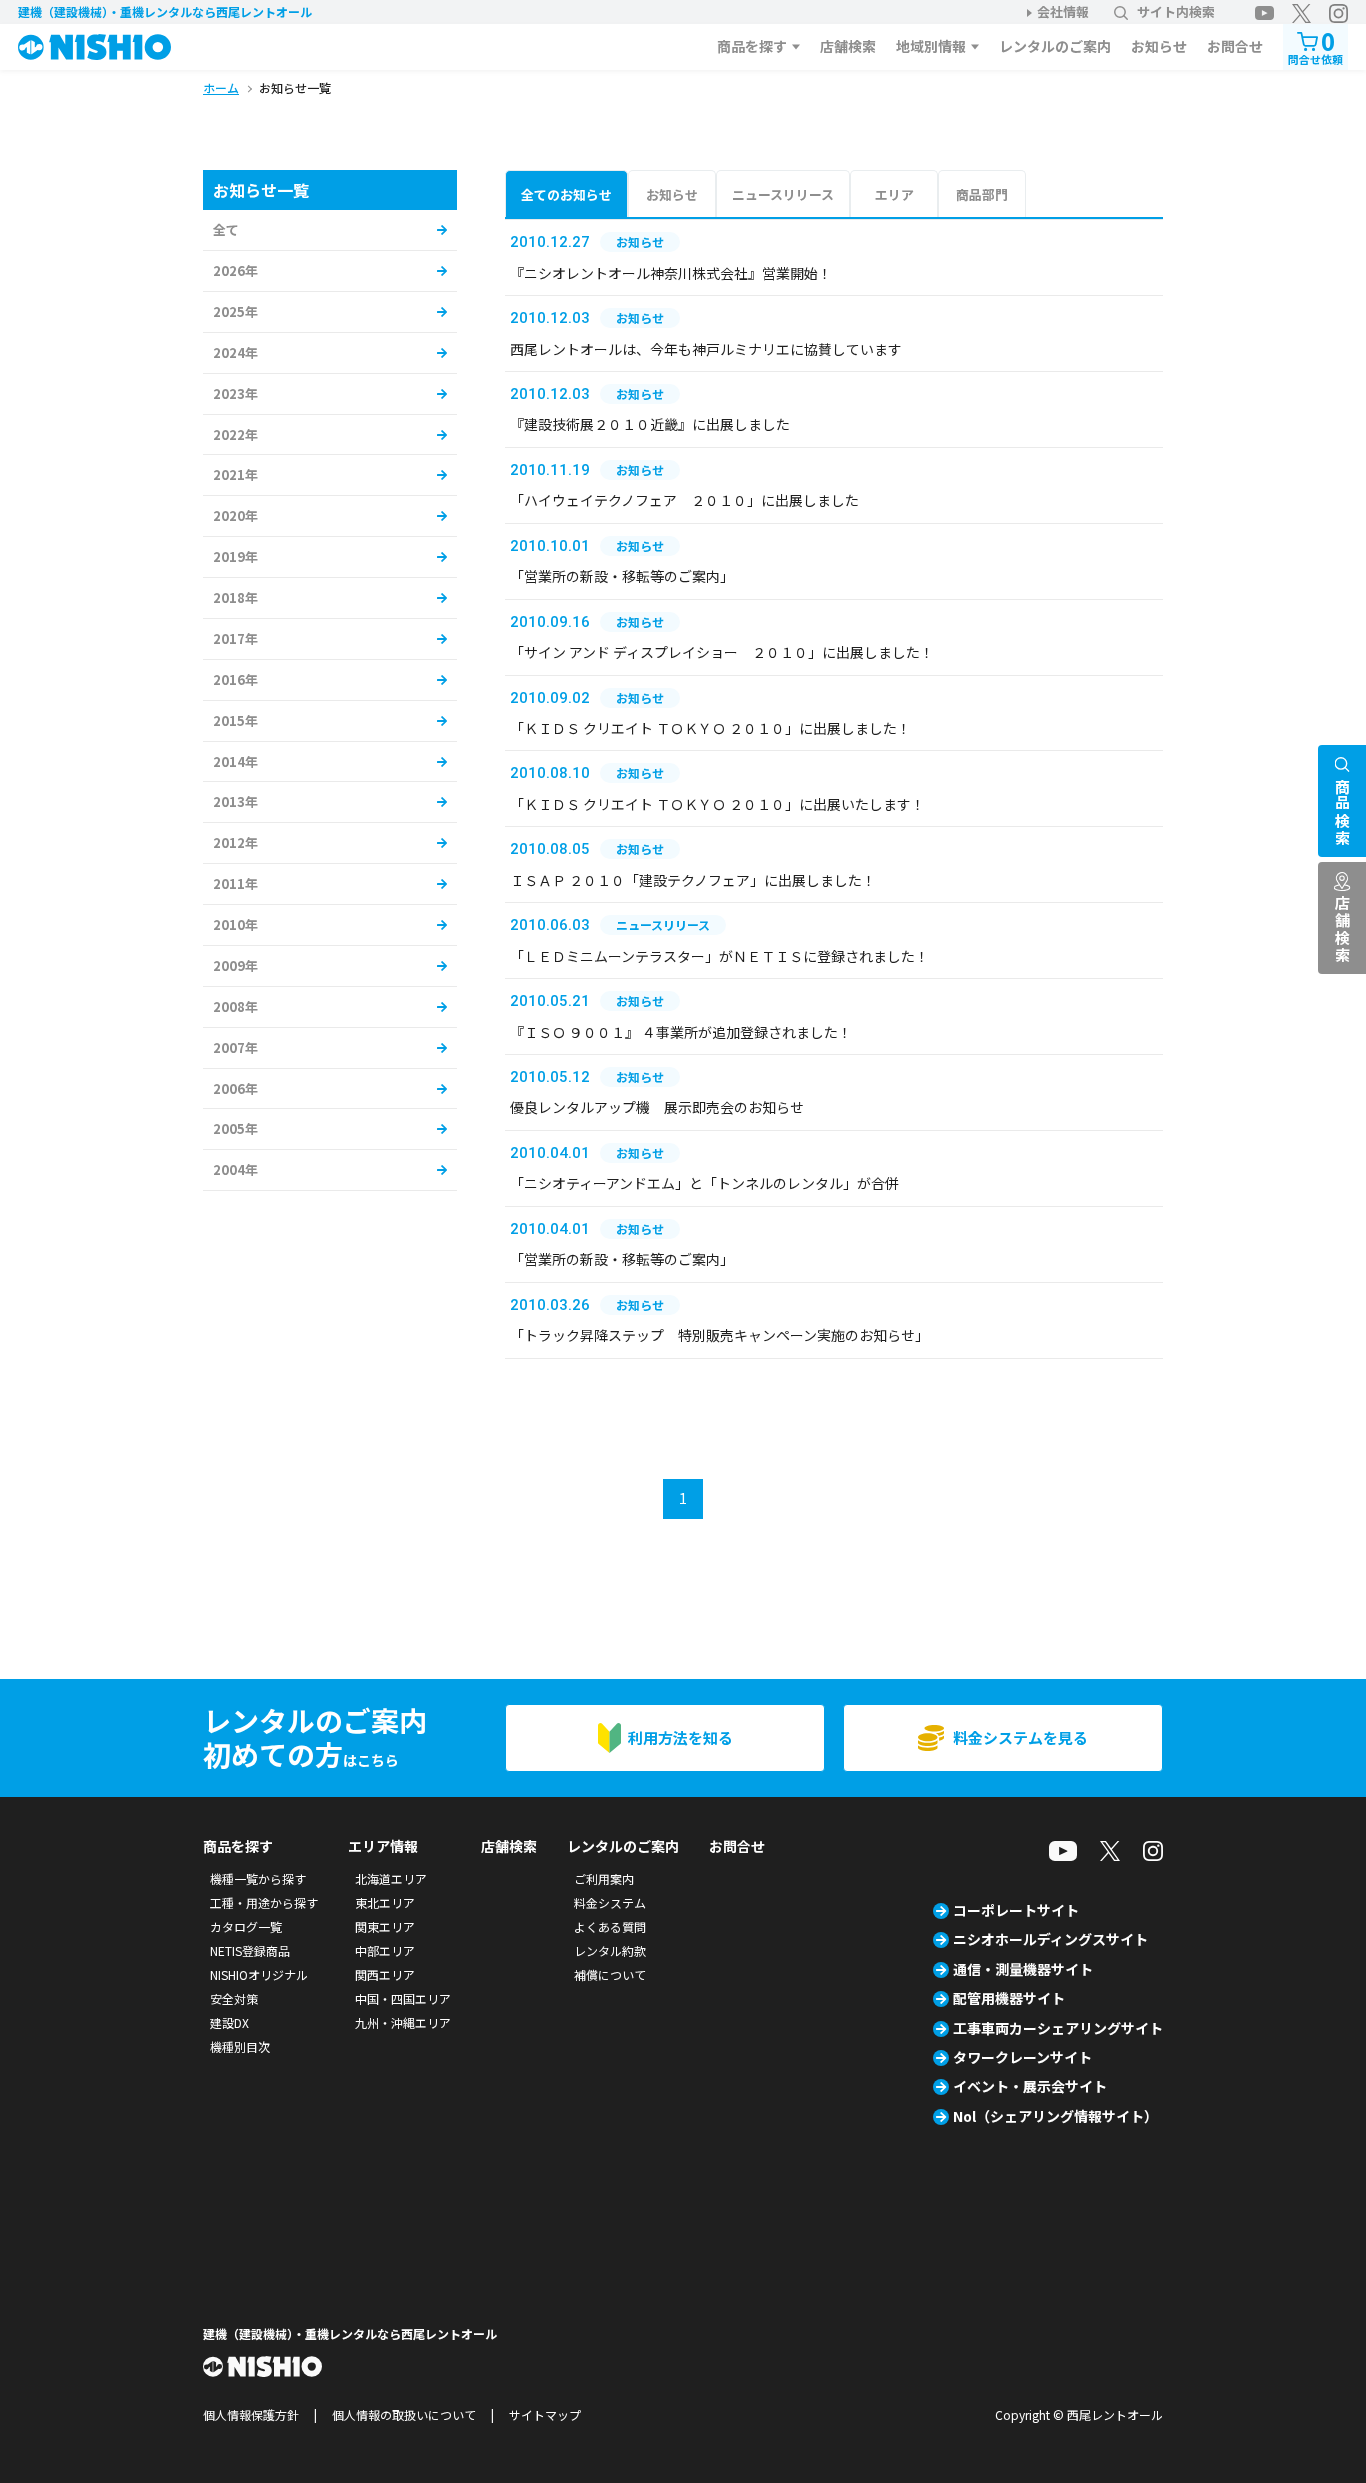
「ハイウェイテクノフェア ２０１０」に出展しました (684, 500)
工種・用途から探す (264, 1902)
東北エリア (385, 1902)
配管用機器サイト (1009, 1998)
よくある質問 (610, 1926)
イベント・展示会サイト (1030, 2086)
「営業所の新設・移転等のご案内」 (622, 576)
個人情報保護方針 (251, 2414)
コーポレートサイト (1016, 1910)
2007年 (235, 1047)
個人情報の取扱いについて (404, 2414)
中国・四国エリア (403, 1998)
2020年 (235, 515)
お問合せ (1235, 46)
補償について (610, 1974)
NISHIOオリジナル (259, 1974)
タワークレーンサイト (1022, 2057)
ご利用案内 (604, 1878)
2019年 (235, 556)
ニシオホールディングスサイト (1050, 1939)
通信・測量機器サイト (1023, 1969)
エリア (894, 194)
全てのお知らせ (566, 194)
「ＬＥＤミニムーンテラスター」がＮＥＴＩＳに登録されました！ (719, 956)
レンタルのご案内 (1055, 46)
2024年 (235, 352)
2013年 (235, 801)
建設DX (229, 2022)
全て (226, 229)
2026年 (235, 270)
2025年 (235, 311)
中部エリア (385, 1950)
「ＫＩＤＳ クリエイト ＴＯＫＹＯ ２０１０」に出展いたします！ (717, 804)
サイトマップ (545, 2414)
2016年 (235, 679)
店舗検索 (848, 46)
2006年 (235, 1088)
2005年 (235, 1128)
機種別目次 (240, 2046)
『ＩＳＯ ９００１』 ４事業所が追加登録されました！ (681, 1032)
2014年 (235, 761)
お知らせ (1159, 46)
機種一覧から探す (258, 1878)
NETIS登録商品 (250, 1950)
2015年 (235, 720)
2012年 (235, 842)
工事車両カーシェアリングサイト (1058, 2028)
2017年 (235, 638)
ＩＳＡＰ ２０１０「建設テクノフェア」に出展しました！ (693, 880)
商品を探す (752, 46)
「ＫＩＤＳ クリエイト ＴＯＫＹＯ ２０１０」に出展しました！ (710, 728)
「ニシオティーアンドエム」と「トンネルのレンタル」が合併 (704, 1183)
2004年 (235, 1169)
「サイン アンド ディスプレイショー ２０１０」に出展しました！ (722, 652)
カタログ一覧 (246, 1926)
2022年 (235, 434)
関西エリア (385, 1974)
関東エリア (385, 1926)
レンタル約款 (610, 1950)
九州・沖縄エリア (403, 2022)
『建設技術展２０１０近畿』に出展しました (650, 424)
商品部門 (982, 194)
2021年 (235, 474)
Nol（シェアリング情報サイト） (1055, 2116)
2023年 (235, 393)
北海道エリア (391, 1878)
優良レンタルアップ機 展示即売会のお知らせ (657, 1107)
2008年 (235, 1006)
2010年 (235, 924)
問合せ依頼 (1315, 45)
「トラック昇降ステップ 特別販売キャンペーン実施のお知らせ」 (719, 1335)
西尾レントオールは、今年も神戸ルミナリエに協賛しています (706, 349)
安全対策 (234, 1998)
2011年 (235, 883)
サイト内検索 (1176, 11)
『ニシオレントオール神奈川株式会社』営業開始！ (671, 273)
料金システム (610, 1902)
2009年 (235, 965)
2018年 (235, 597)
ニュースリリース (783, 194)
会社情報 (1063, 11)
